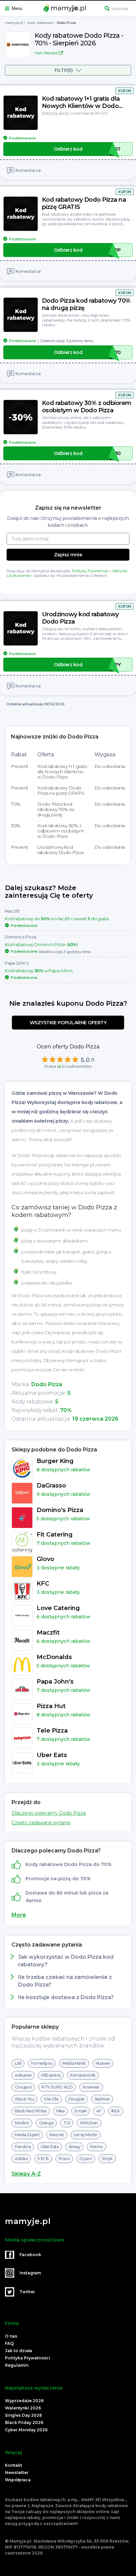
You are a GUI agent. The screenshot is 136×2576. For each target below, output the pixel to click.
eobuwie (23, 2075)
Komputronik (83, 2075)
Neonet (57, 2135)
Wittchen (89, 2123)
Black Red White (31, 2111)
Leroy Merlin (86, 2135)
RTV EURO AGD (57, 2087)
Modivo (22, 2123)
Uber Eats (50, 2147)
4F (99, 2111)
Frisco (64, 2159)
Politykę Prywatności (91, 571)
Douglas (77, 2099)
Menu (17, 8)
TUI (67, 2123)
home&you (42, 2063)
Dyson (86, 2159)
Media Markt (74, 2063)
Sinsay (75, 2147)
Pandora (23, 2147)
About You (24, 2099)
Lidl (18, 2063)
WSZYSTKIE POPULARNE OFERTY (68, 1023)
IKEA (116, 2111)
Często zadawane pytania (41, 1823)
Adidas (21, 2159)
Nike (61, 2111)
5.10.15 (43, 2159)
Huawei (103, 2063)
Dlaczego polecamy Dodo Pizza (49, 1813)
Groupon (23, 2087)
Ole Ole (51, 2099)
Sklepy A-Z (26, 2174)
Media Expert (27, 2135)
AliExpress (51, 2075)
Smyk (107, 2159)
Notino (97, 2147)
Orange (46, 2123)
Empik (81, 2111)
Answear (91, 2087)
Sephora (102, 2099)
